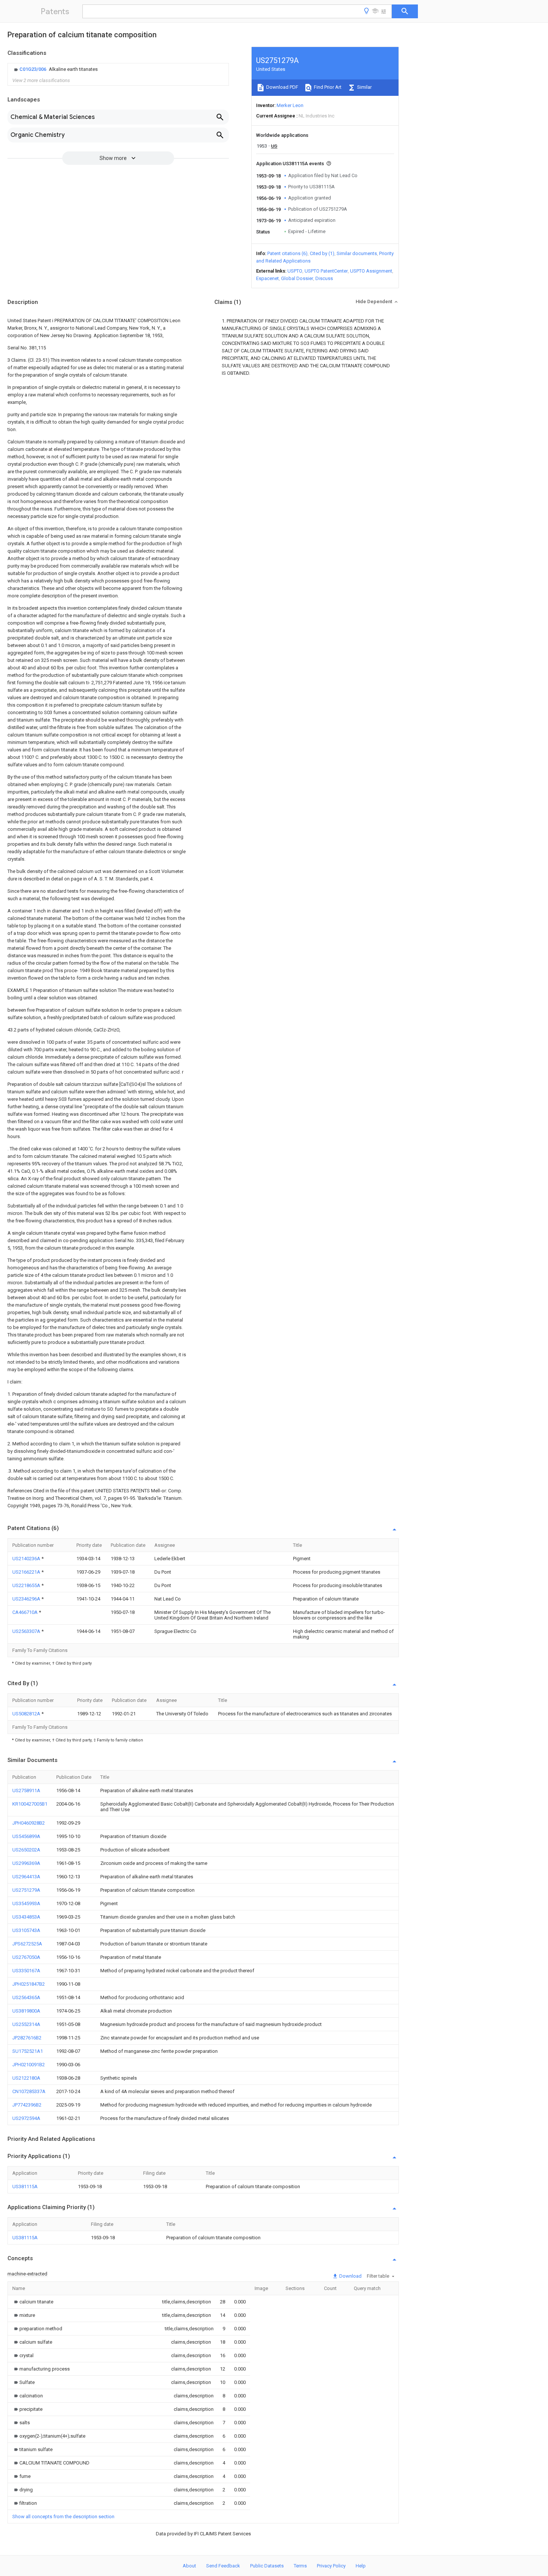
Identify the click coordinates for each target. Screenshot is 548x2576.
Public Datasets (267, 2566)
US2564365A (26, 1997)
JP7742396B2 (27, 2105)
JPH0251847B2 (29, 1984)
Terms (300, 2566)
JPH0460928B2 (29, 1823)
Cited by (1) (322, 253)
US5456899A (26, 1836)
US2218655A (27, 1585)
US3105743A (26, 1930)
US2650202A (26, 1850)
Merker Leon (290, 105)
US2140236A (27, 1559)
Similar (364, 87)
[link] (55, 69)
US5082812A (27, 1714)
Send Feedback (223, 2566)
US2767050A (26, 1957)
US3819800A (26, 2011)
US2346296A (27, 1599)
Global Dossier (297, 278)
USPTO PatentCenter (326, 271)
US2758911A (26, 1790)
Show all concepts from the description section (63, 2517)
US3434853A (26, 1917)
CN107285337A (29, 2091)
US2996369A (26, 1863)
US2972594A (26, 2118)
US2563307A (27, 1631)
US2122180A (26, 2078)
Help (361, 2566)
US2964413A (26, 1877)
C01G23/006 (33, 69)
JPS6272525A (27, 1944)
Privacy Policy (331, 2566)
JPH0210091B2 (29, 2065)
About (189, 2566)
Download (350, 2276)
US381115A (25, 2187)
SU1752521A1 (28, 2051)
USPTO (295, 271)
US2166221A (27, 1572)
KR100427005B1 (30, 1804)
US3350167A (26, 1971)
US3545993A (26, 1903)
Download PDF (282, 87)
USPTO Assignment (371, 271)
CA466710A (26, 1612)
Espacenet (267, 278)
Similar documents (357, 253)
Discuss (324, 278)
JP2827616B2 (27, 2038)
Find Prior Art (327, 87)
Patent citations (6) (287, 253)
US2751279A (26, 1890)
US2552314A (26, 2024)
